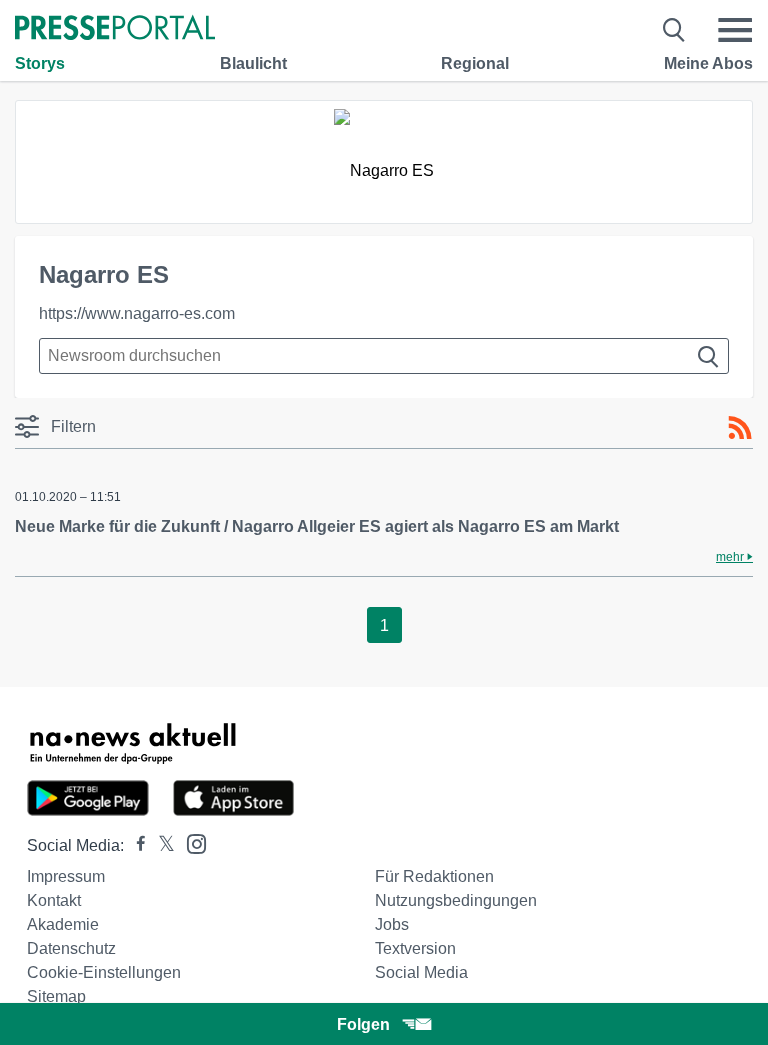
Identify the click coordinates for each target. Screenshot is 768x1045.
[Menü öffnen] (735, 30)
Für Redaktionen (434, 876)
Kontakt (54, 900)
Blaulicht (253, 63)
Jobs (392, 924)
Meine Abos (708, 63)
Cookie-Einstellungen (104, 972)
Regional (475, 63)
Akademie (63, 924)
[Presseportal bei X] (160, 845)
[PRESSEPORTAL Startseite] (115, 29)
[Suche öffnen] (674, 30)
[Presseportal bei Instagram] (190, 842)
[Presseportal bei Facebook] (135, 845)
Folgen (363, 1024)
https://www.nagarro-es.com (137, 313)
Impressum (66, 876)
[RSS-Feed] (740, 428)
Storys (40, 63)
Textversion (415, 948)
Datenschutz (71, 948)
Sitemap (56, 996)
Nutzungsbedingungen (456, 900)
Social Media (421, 972)
